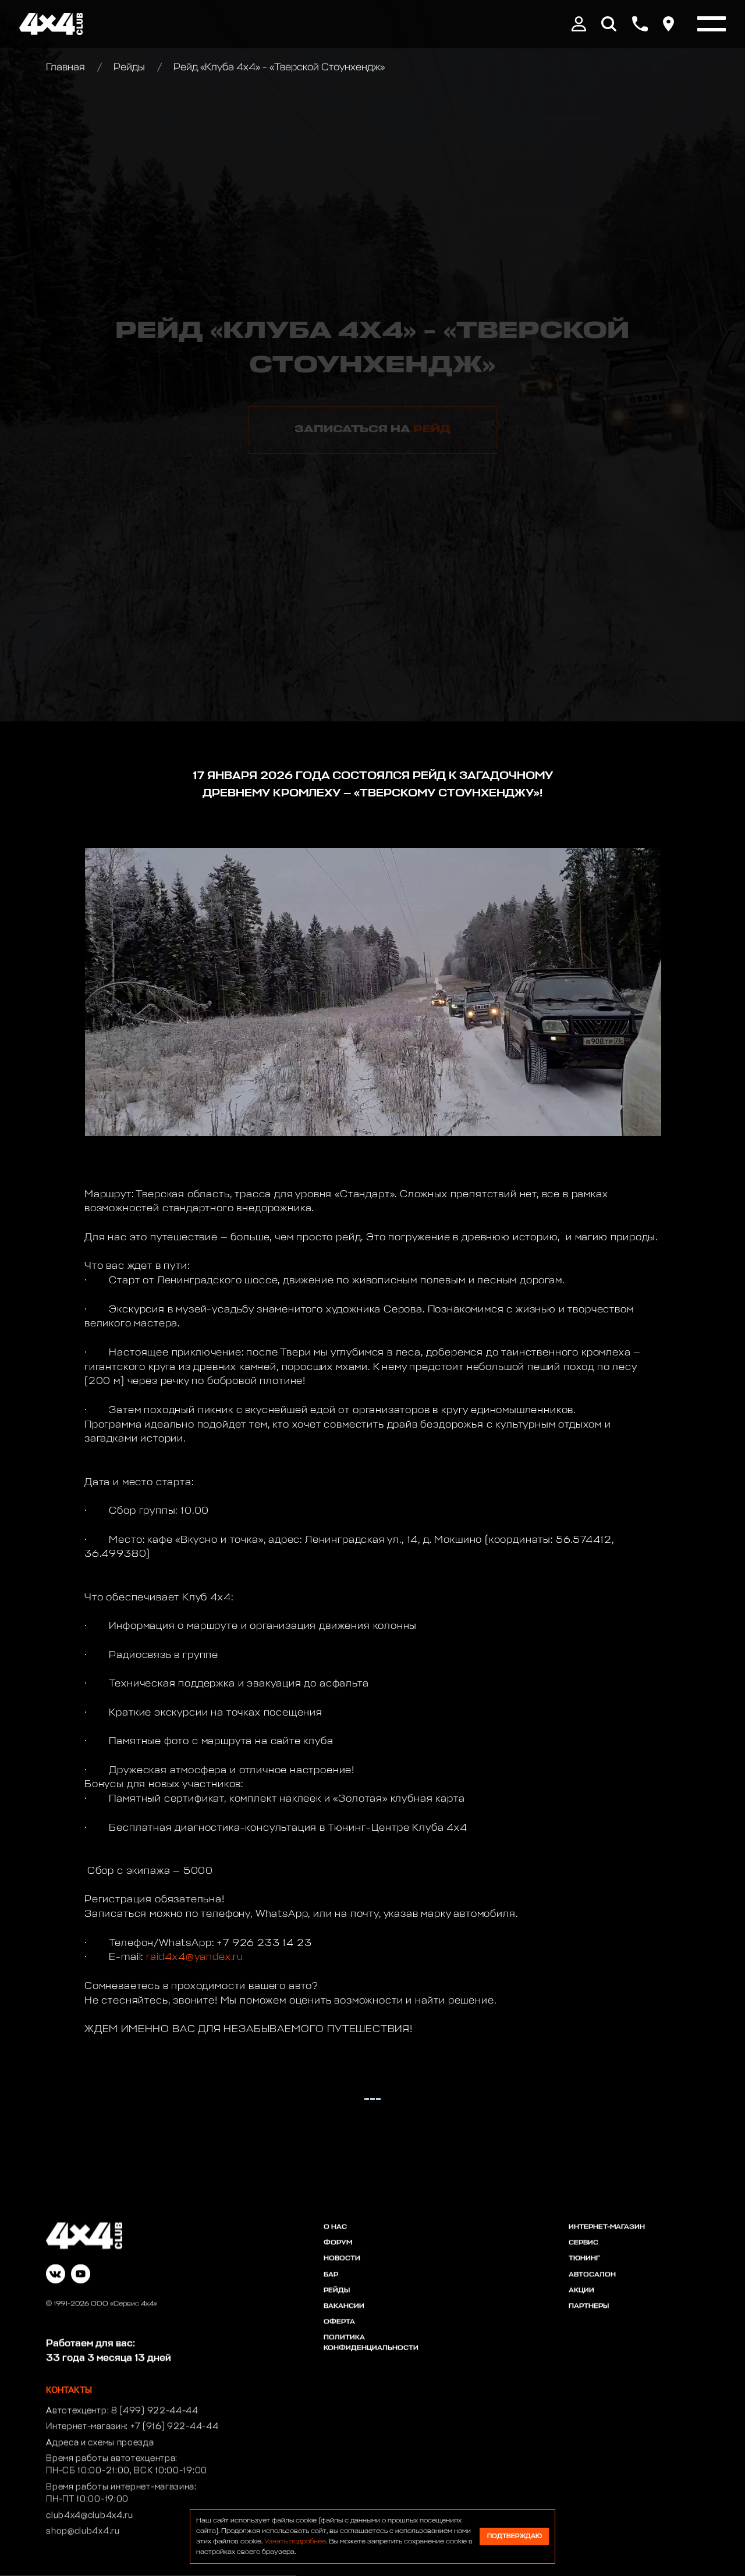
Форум (338, 2243)
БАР (331, 2275)
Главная (67, 68)
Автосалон (592, 2275)
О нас (335, 2227)
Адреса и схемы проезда (100, 2443)
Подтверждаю (515, 2536)
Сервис (583, 2243)
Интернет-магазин (607, 2227)
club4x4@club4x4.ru (90, 2515)
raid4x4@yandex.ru (195, 1957)
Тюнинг (584, 2258)
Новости (342, 2258)
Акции (581, 2290)
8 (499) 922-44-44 (155, 2411)
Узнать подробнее (295, 2542)
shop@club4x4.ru (83, 2531)
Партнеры (589, 2306)
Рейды (129, 68)
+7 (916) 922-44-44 (175, 2426)
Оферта (339, 2322)
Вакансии (344, 2306)
